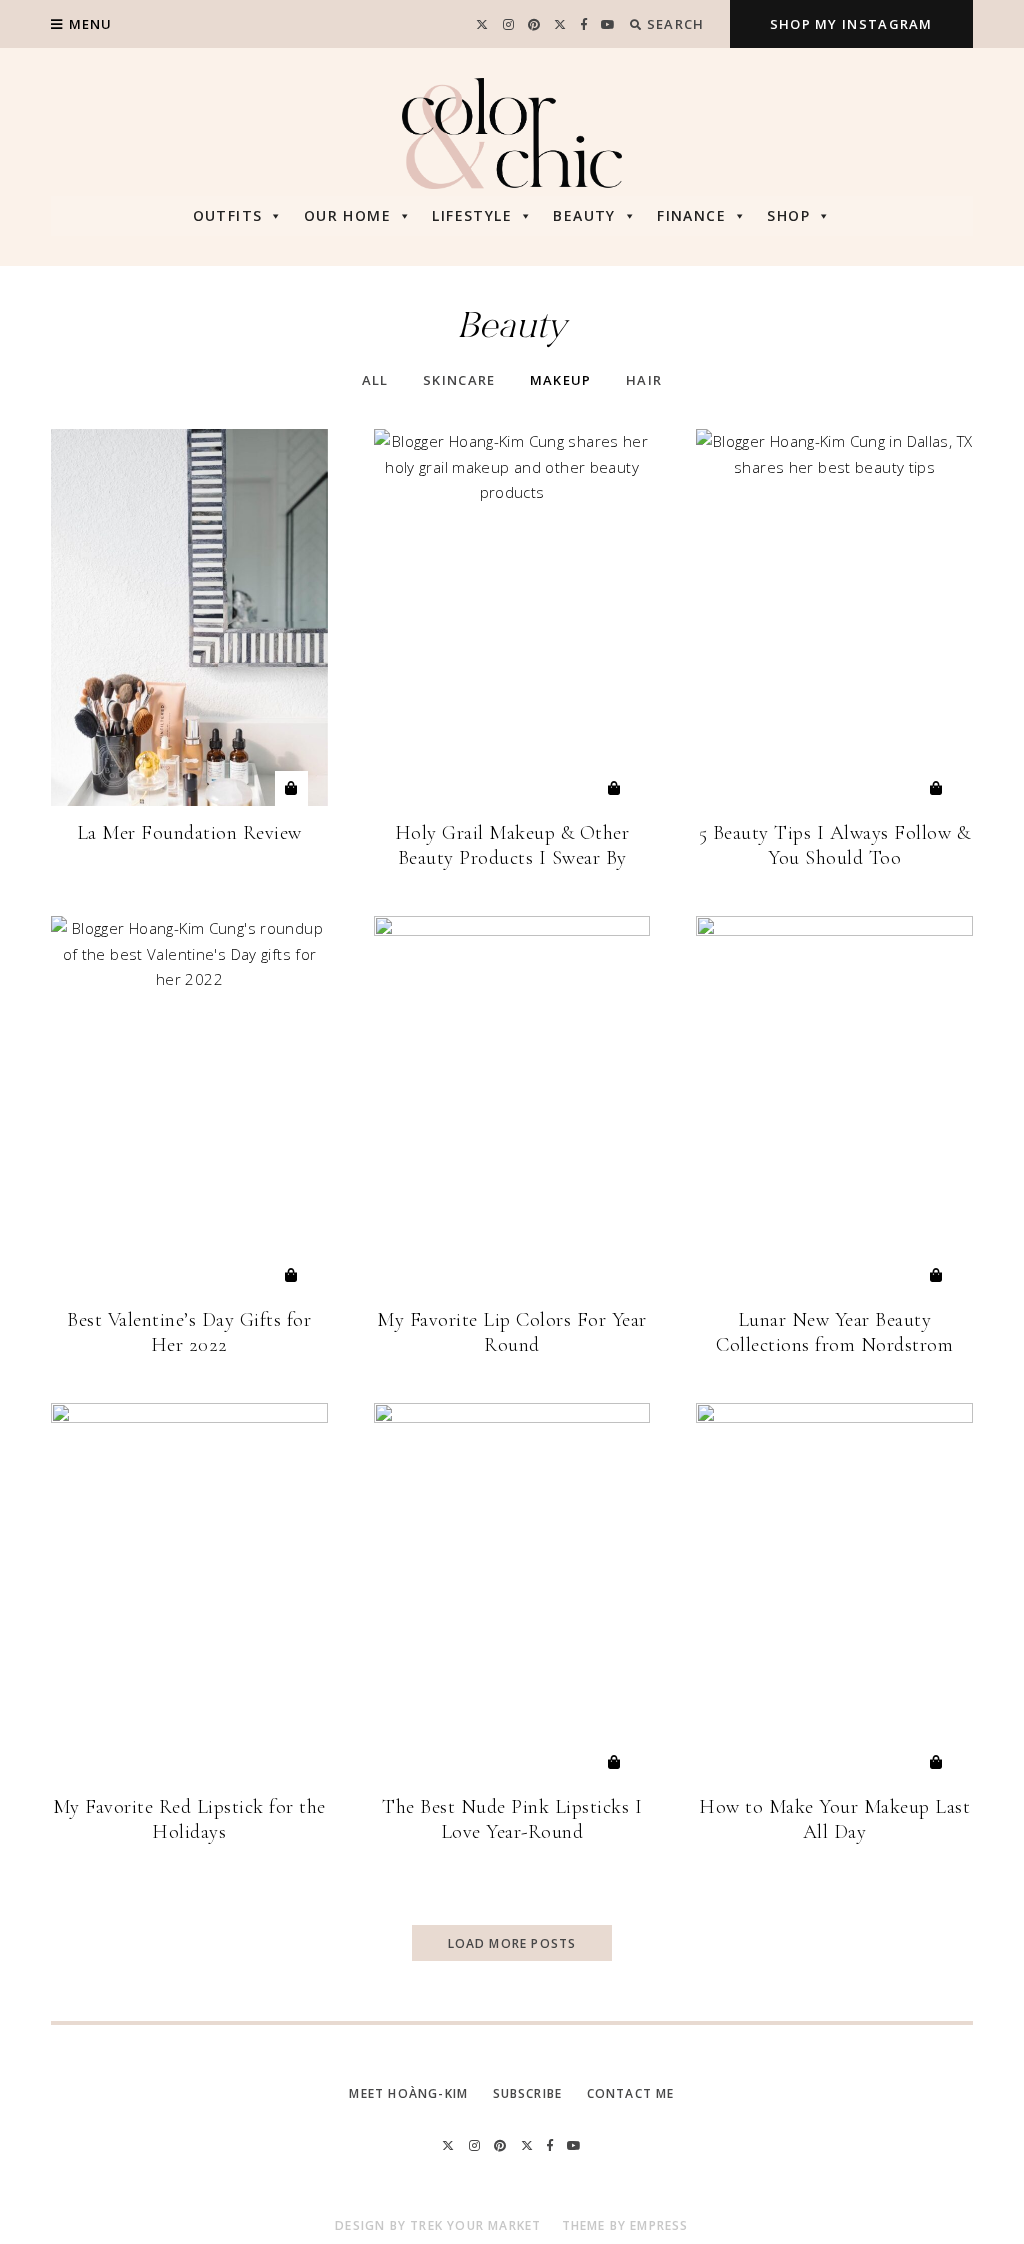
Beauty (584, 215)
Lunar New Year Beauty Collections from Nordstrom (834, 1332)
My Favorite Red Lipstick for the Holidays (189, 1819)
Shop (788, 215)
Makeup (561, 380)
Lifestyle (472, 215)
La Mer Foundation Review (189, 833)
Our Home (347, 215)
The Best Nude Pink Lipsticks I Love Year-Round (512, 1819)
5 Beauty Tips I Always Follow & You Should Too (835, 845)
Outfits (228, 215)
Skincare (459, 380)
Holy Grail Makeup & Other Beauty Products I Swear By (512, 845)
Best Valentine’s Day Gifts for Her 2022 (189, 1332)
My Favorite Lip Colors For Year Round (512, 1332)
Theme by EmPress (625, 2225)
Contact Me (631, 2093)
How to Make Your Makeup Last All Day (834, 1819)
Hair (644, 380)
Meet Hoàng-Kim (408, 2093)
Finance (691, 215)
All (375, 380)
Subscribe (528, 2093)
